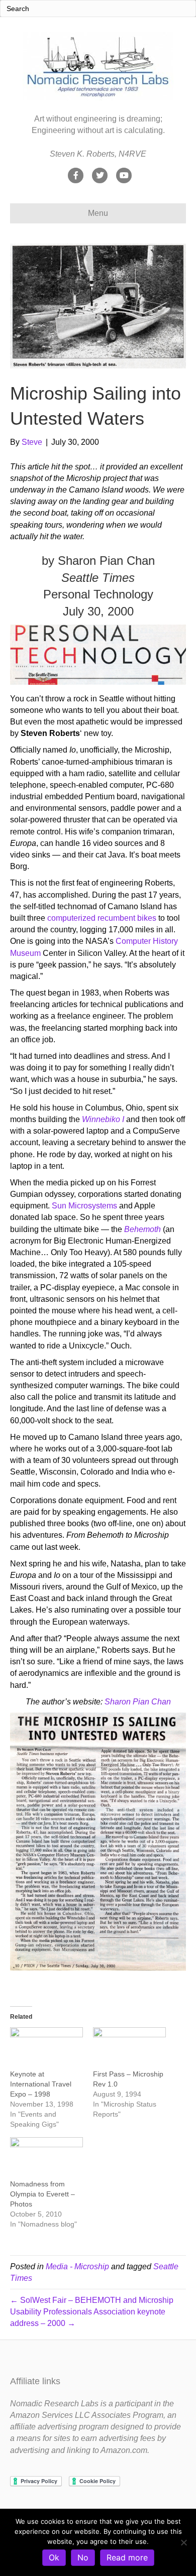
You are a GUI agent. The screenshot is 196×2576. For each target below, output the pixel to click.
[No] (183, 2542)
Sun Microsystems (84, 1206)
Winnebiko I (103, 1119)
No (83, 2557)
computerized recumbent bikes (102, 918)
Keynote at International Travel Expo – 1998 (41, 2084)
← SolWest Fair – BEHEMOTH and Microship (92, 2300)
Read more (127, 2557)
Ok (54, 2557)
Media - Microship (77, 2266)
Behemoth (142, 1229)
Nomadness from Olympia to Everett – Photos (42, 2194)
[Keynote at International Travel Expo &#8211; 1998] (46, 2048)
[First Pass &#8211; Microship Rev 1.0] (129, 2048)
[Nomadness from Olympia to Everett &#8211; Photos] (46, 2158)
